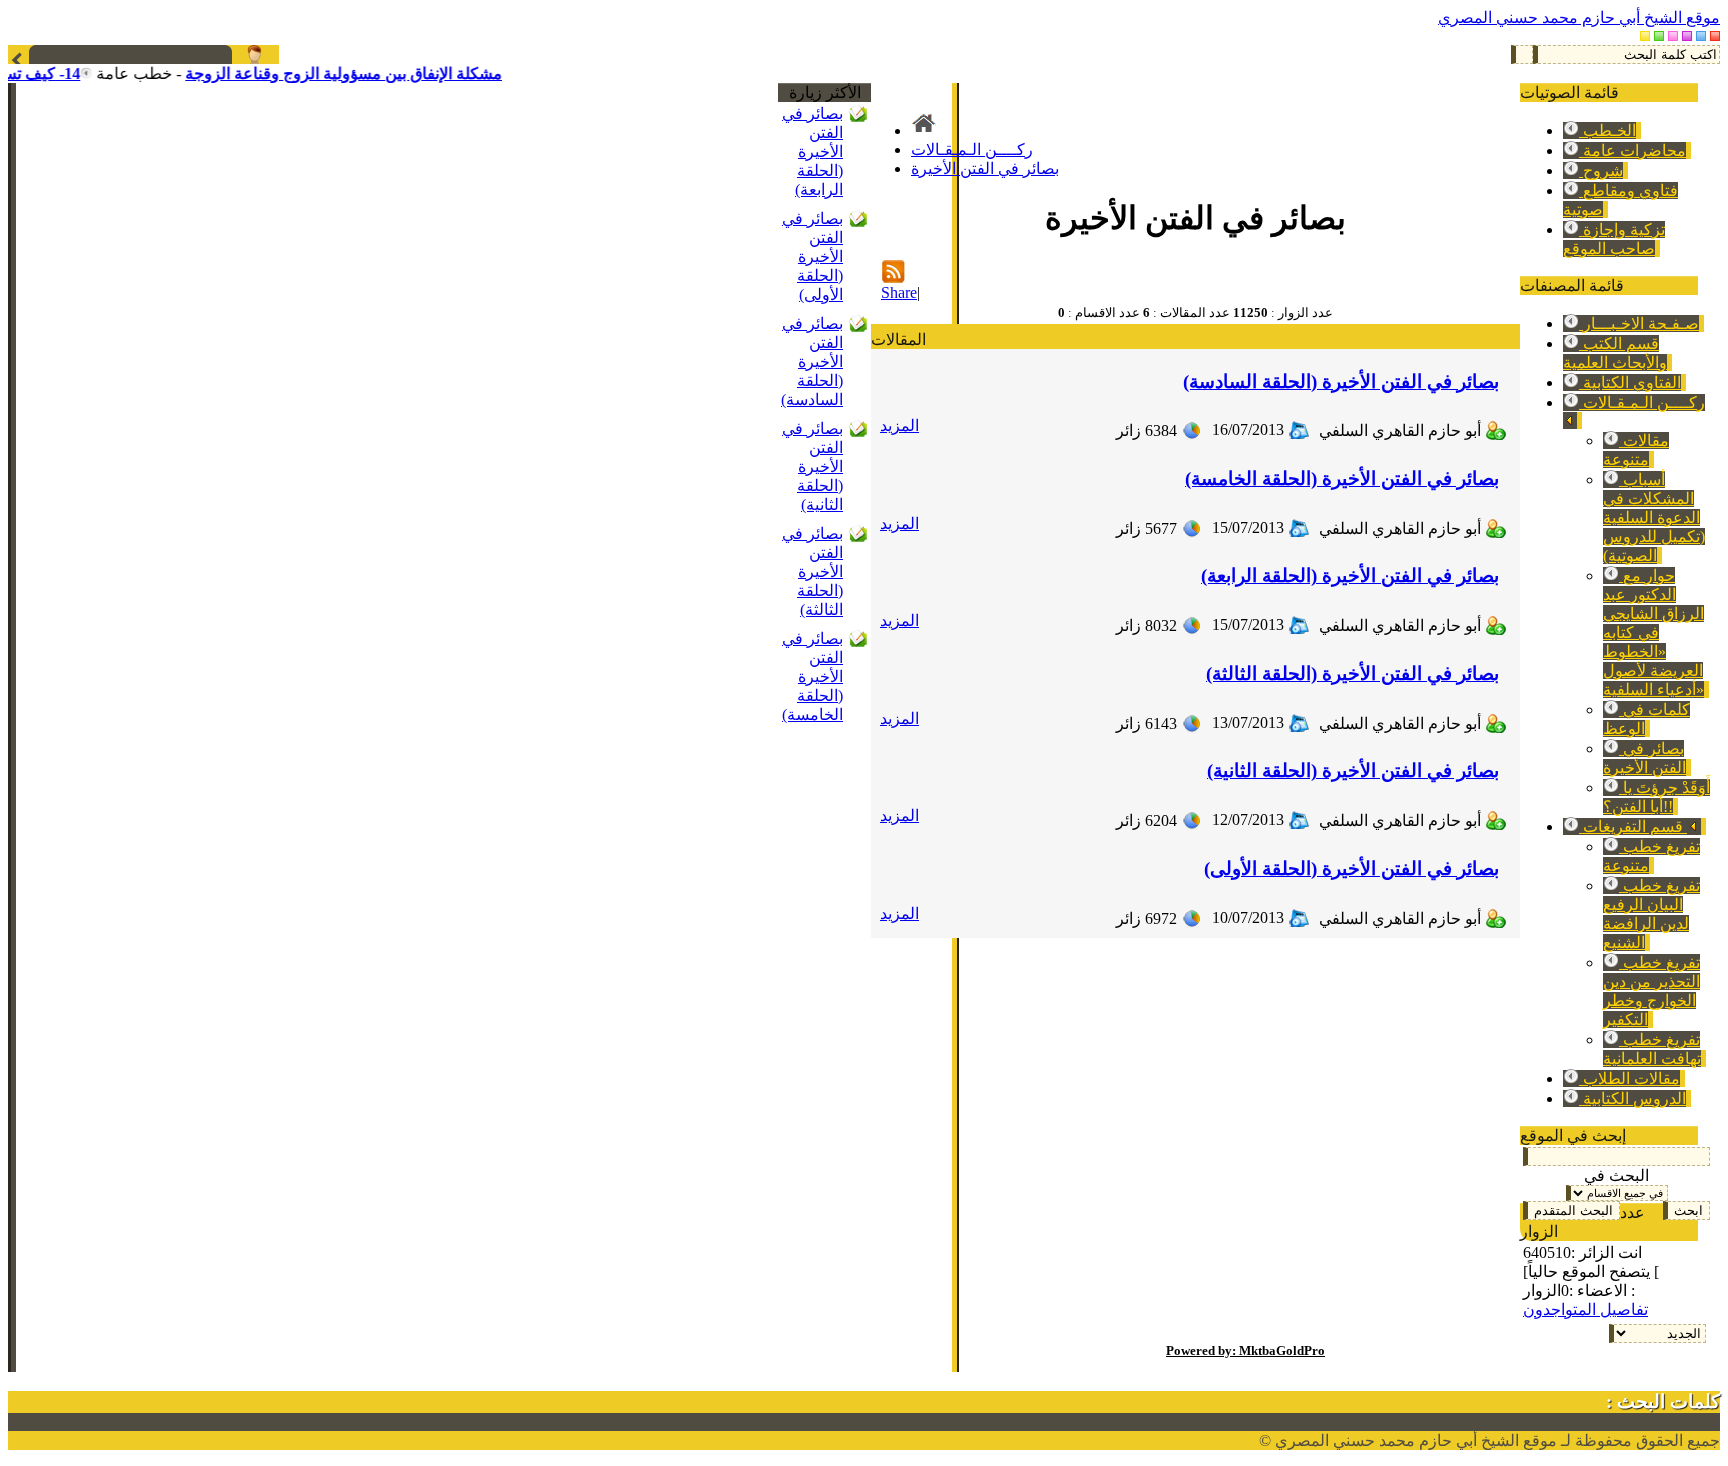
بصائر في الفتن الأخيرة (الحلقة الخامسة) (812, 676)
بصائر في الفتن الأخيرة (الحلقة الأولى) (812, 256)
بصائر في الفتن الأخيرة (985, 168)
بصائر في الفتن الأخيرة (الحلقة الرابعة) (812, 151)
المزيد (899, 425)
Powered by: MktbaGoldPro (1245, 1350)
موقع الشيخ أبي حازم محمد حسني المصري (1579, 17)
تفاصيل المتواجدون (1585, 1309)
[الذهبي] (1645, 35)
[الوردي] (1673, 35)
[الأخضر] (1659, 35)
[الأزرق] (1701, 35)
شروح (1601, 170)
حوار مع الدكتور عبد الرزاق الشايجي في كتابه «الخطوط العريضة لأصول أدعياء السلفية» (1653, 632)
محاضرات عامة (1632, 150)
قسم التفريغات (1633, 826)
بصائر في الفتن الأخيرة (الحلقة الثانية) (812, 466)
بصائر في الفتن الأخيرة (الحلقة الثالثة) (812, 571)
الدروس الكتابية (1632, 1098)
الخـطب (1607, 130)
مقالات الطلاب (1629, 1078)
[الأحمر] (1715, 35)
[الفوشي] (1687, 35)
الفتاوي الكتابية (1630, 382)
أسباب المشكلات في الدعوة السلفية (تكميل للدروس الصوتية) (1654, 517)
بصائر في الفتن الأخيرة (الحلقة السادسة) (812, 361)
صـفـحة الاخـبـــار (1639, 323)
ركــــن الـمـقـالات (972, 149)
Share (899, 292)
